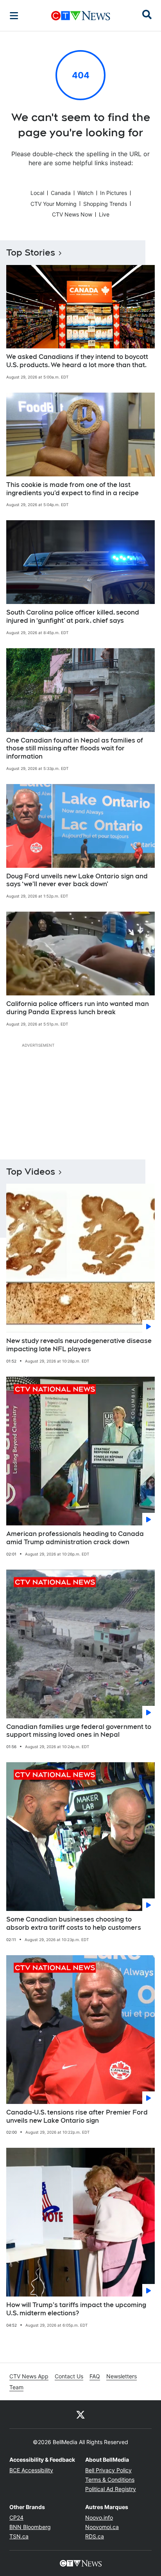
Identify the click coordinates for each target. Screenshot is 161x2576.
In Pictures (114, 193)
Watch (85, 193)
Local (37, 193)
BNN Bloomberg (30, 2527)
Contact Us (69, 2376)
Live (104, 214)
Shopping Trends (105, 204)
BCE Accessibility (31, 2470)
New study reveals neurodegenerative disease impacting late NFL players (79, 1345)
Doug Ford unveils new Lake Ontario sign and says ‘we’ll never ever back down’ (77, 880)
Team (16, 2387)
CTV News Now (72, 214)
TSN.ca (19, 2536)
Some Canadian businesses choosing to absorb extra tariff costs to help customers (74, 1923)
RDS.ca (95, 2536)
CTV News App (29, 2376)
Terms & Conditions (110, 2480)
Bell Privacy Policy (108, 2470)
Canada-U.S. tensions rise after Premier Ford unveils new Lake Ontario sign (77, 2116)
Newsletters (122, 2376)
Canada (61, 193)
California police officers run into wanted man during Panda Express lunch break (78, 1008)
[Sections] (14, 16)
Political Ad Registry (111, 2489)
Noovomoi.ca (102, 2527)
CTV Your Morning (54, 204)
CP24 (16, 2517)
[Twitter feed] (80, 2414)
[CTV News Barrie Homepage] (81, 16)
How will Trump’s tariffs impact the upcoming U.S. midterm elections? (76, 2309)
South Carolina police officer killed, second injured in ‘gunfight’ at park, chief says (73, 617)
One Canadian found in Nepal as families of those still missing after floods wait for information (75, 749)
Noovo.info (99, 2517)
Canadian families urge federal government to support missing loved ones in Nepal (79, 1731)
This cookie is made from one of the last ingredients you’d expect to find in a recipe (72, 489)
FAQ (95, 2376)
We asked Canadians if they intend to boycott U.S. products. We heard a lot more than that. (77, 361)
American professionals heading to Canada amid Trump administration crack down (75, 1538)
